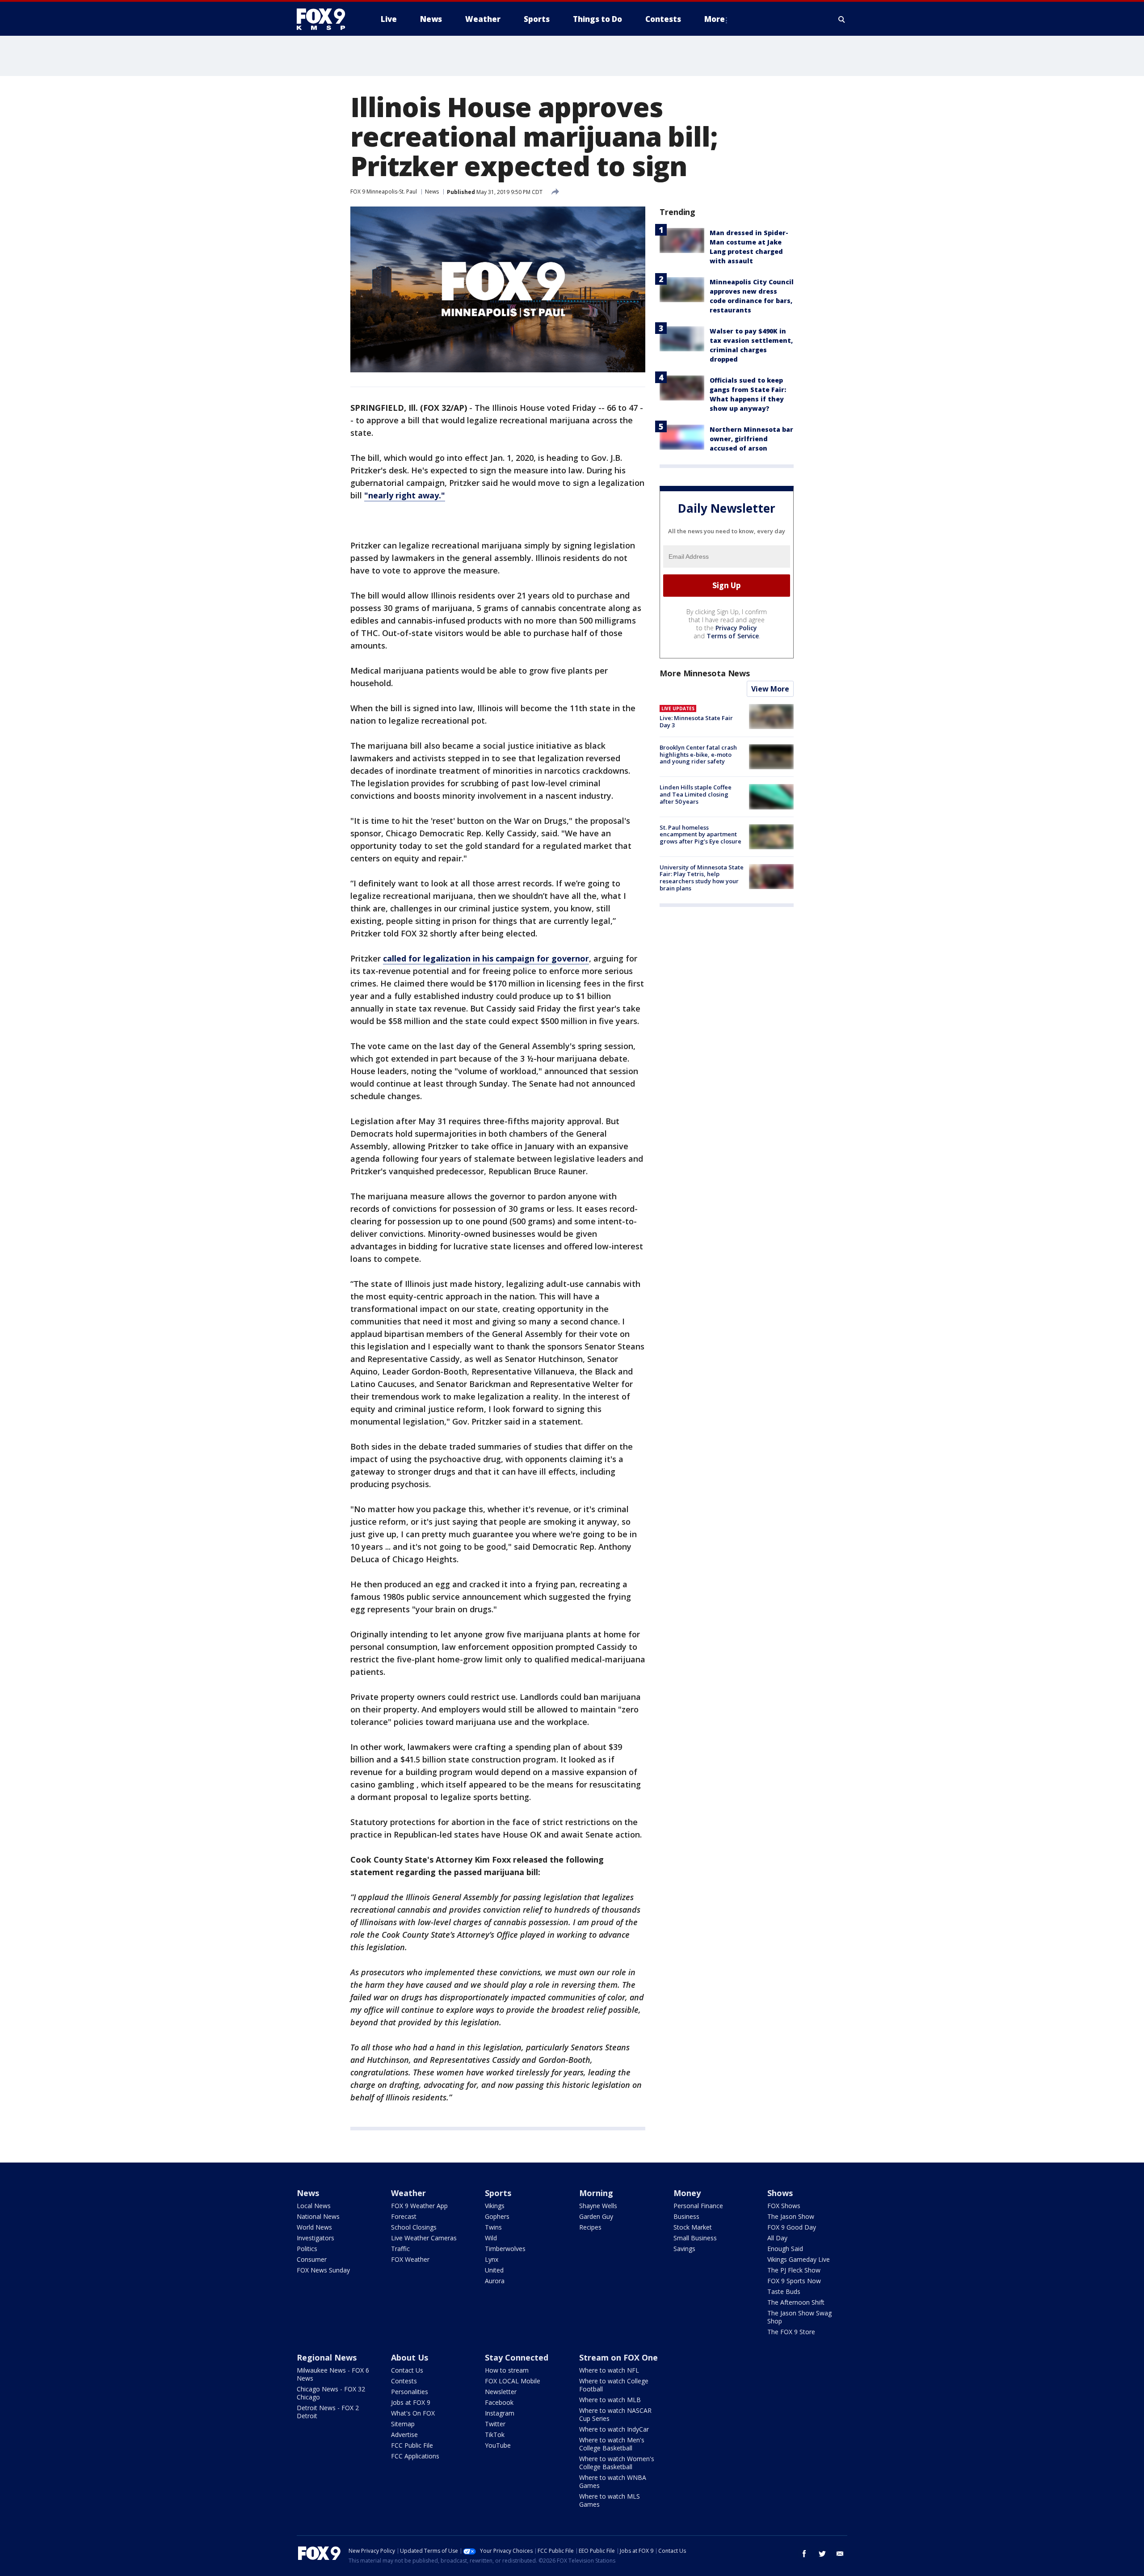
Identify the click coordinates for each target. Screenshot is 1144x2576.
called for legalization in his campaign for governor (486, 958)
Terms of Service (733, 636)
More (715, 19)
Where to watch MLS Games (610, 2500)
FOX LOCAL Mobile (513, 2381)
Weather (408, 2193)
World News (314, 2227)
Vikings (495, 2206)
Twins (493, 2227)
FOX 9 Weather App (419, 2206)
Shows (780, 2193)
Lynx (492, 2259)
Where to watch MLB (610, 2400)
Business (686, 2216)
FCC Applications (415, 2456)
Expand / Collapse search (842, 19)
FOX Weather (410, 2259)
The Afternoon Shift (796, 2302)
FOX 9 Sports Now (794, 2281)
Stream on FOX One (618, 2357)
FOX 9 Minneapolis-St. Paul (384, 192)
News (432, 192)
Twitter (495, 2424)
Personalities (410, 2392)
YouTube (498, 2445)
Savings (684, 2249)
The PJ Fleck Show (794, 2270)
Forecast (404, 2216)
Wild (491, 2238)
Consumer (312, 2259)
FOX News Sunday (323, 2270)
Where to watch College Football (614, 2385)
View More (770, 689)
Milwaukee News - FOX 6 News (333, 2374)
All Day (777, 2238)
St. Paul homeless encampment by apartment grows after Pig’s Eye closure (700, 834)
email (840, 2554)
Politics (307, 2249)
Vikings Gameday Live (799, 2259)
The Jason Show (791, 2216)
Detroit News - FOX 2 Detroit (328, 2412)
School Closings (414, 2227)
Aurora (495, 2281)
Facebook (499, 2402)
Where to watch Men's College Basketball (612, 2444)
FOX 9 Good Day (792, 2227)
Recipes (590, 2227)
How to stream (507, 2370)
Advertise (404, 2435)
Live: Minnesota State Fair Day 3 (696, 721)
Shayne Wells (598, 2206)
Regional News (327, 2357)
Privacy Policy (736, 628)
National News (318, 2216)
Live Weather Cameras (424, 2238)
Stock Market (693, 2227)
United (494, 2270)
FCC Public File (412, 2445)
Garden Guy (596, 2216)
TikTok (495, 2435)
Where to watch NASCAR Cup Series (615, 2414)
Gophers (497, 2216)
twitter (822, 2554)
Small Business (695, 2238)
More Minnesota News (705, 673)
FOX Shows (784, 2206)
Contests (404, 2381)
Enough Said (785, 2249)
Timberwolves (505, 2249)
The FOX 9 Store (791, 2332)
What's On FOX (413, 2413)
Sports (498, 2193)
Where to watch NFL (609, 2370)
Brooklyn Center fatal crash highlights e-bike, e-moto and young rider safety (698, 754)
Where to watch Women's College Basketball (617, 2463)
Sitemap (403, 2424)
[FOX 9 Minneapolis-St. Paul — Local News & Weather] (326, 19)
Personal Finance (698, 2206)
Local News (314, 2206)
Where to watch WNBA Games (613, 2481)
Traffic (400, 2249)
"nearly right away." (405, 495)
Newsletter (501, 2392)
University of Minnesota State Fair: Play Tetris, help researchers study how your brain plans (702, 878)
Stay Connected (517, 2357)
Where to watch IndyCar (614, 2429)
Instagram (500, 2413)
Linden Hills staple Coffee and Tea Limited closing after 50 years (696, 794)
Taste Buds (784, 2291)
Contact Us (407, 2370)
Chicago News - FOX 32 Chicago (331, 2393)
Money (687, 2193)
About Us (410, 2357)
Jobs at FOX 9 (411, 2402)
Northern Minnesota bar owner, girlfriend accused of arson (751, 439)
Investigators (315, 2238)
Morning (596, 2193)
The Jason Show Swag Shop (799, 2317)
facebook (804, 2554)
